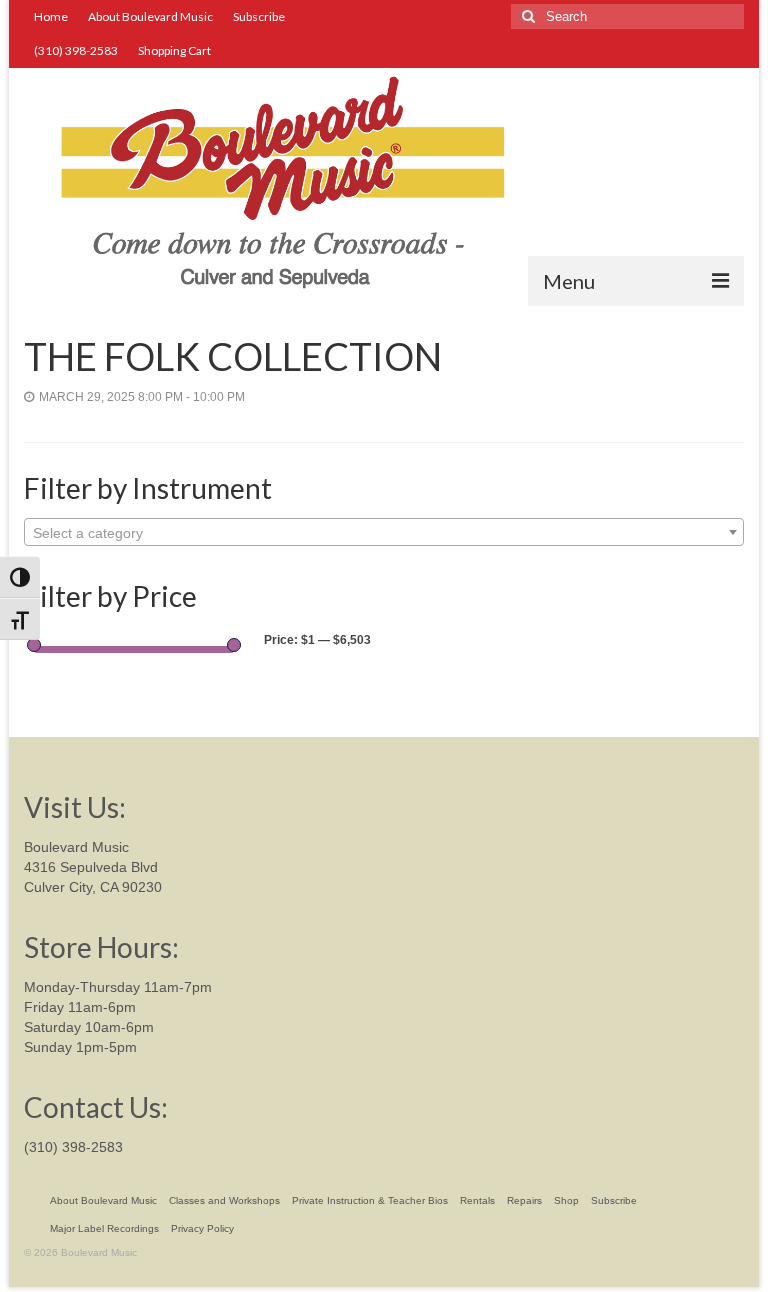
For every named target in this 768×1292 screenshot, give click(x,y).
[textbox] (384, 533)
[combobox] (384, 532)
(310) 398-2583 (73, 1147)
